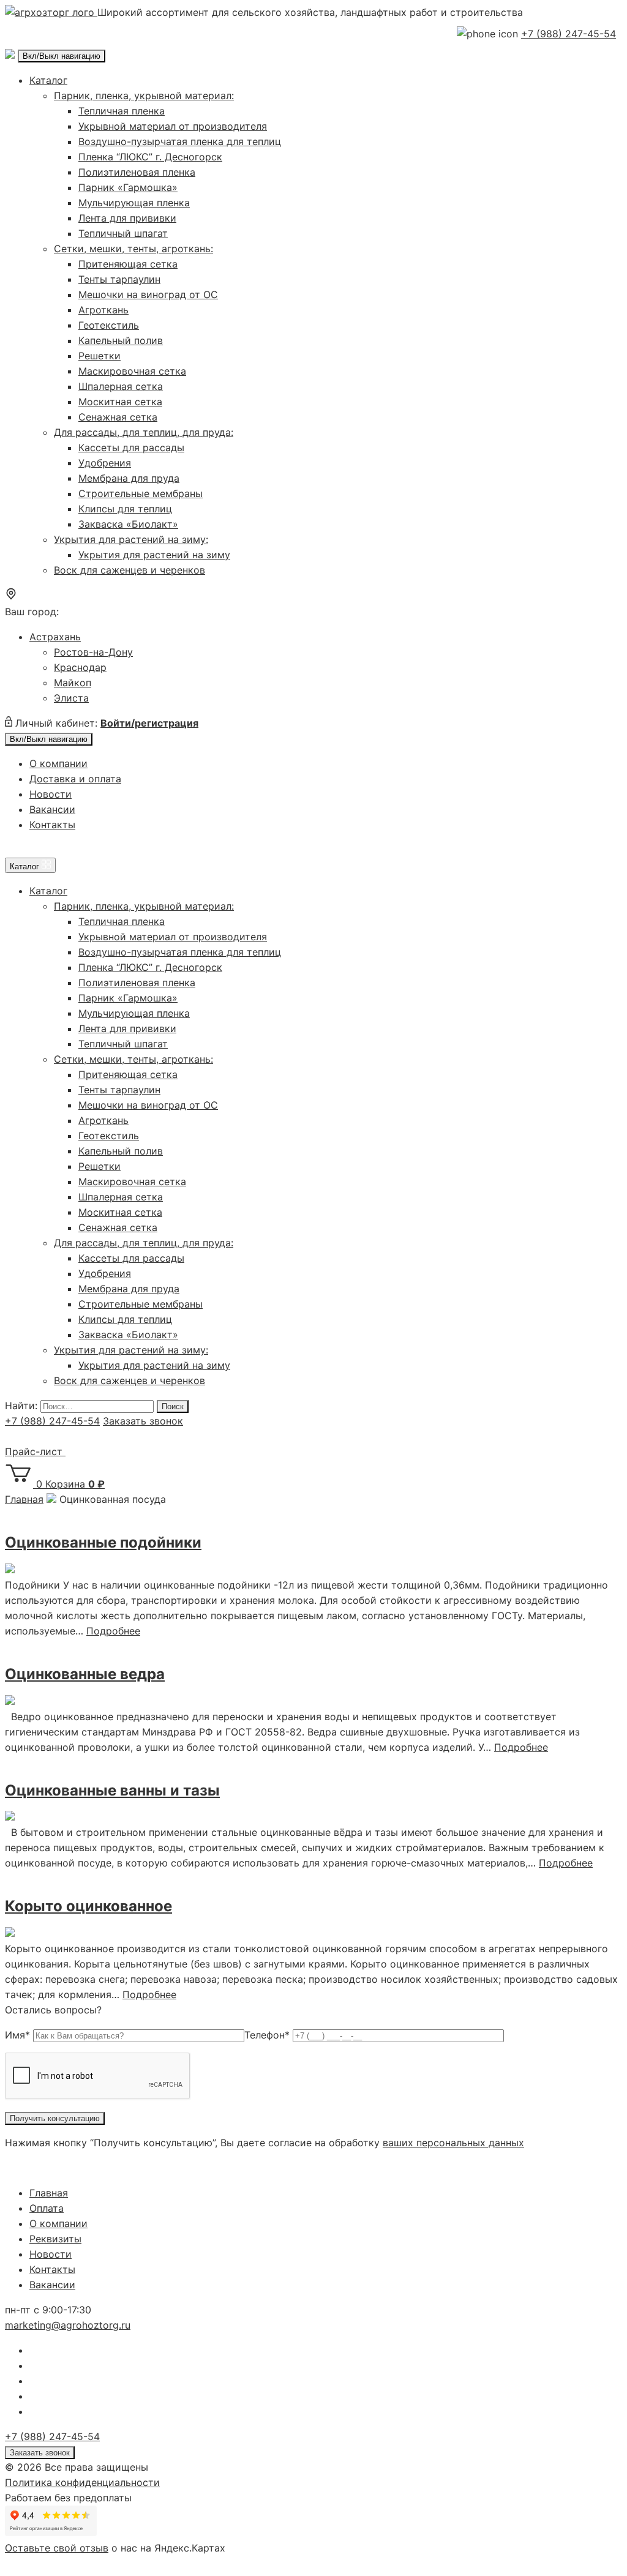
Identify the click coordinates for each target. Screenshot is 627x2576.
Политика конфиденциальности (82, 2482)
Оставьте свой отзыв (57, 2548)
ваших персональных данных (453, 2143)
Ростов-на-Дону (93, 652)
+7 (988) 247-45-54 (569, 34)
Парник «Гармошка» (128, 187)
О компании (58, 763)
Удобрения (105, 463)
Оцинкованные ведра (85, 1674)
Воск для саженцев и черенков (130, 570)
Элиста (71, 698)
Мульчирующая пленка (134, 203)
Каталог (48, 80)
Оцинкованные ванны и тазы (112, 1790)
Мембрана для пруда (129, 478)
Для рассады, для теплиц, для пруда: (144, 432)
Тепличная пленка (122, 111)
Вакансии (52, 809)
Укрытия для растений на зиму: (131, 539)
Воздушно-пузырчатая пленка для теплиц (180, 141)
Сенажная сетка (118, 417)
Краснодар (80, 667)
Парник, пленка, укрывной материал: (144, 95)
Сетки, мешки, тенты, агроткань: (133, 249)
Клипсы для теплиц (125, 509)
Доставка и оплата (75, 779)
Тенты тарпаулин (119, 279)
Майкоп (73, 683)
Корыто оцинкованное (88, 1906)
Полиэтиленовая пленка (137, 172)
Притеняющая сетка (128, 264)
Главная (49, 2193)
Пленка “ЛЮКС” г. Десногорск (150, 157)
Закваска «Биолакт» (128, 524)
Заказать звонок (143, 1421)
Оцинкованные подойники (103, 1542)
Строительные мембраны (141, 493)
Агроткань (103, 310)
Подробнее (113, 1631)
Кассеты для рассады (131, 447)
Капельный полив (121, 340)
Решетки (99, 356)
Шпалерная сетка (121, 386)
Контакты (52, 825)
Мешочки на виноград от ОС (148, 294)
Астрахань (55, 637)
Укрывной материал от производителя (173, 126)
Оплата (47, 2208)
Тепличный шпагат (123, 233)
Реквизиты (55, 2239)
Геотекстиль (109, 325)
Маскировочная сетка (132, 371)
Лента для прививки (127, 218)
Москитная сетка (120, 402)
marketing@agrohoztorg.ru (68, 2325)
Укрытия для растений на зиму (154, 555)
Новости (51, 794)
